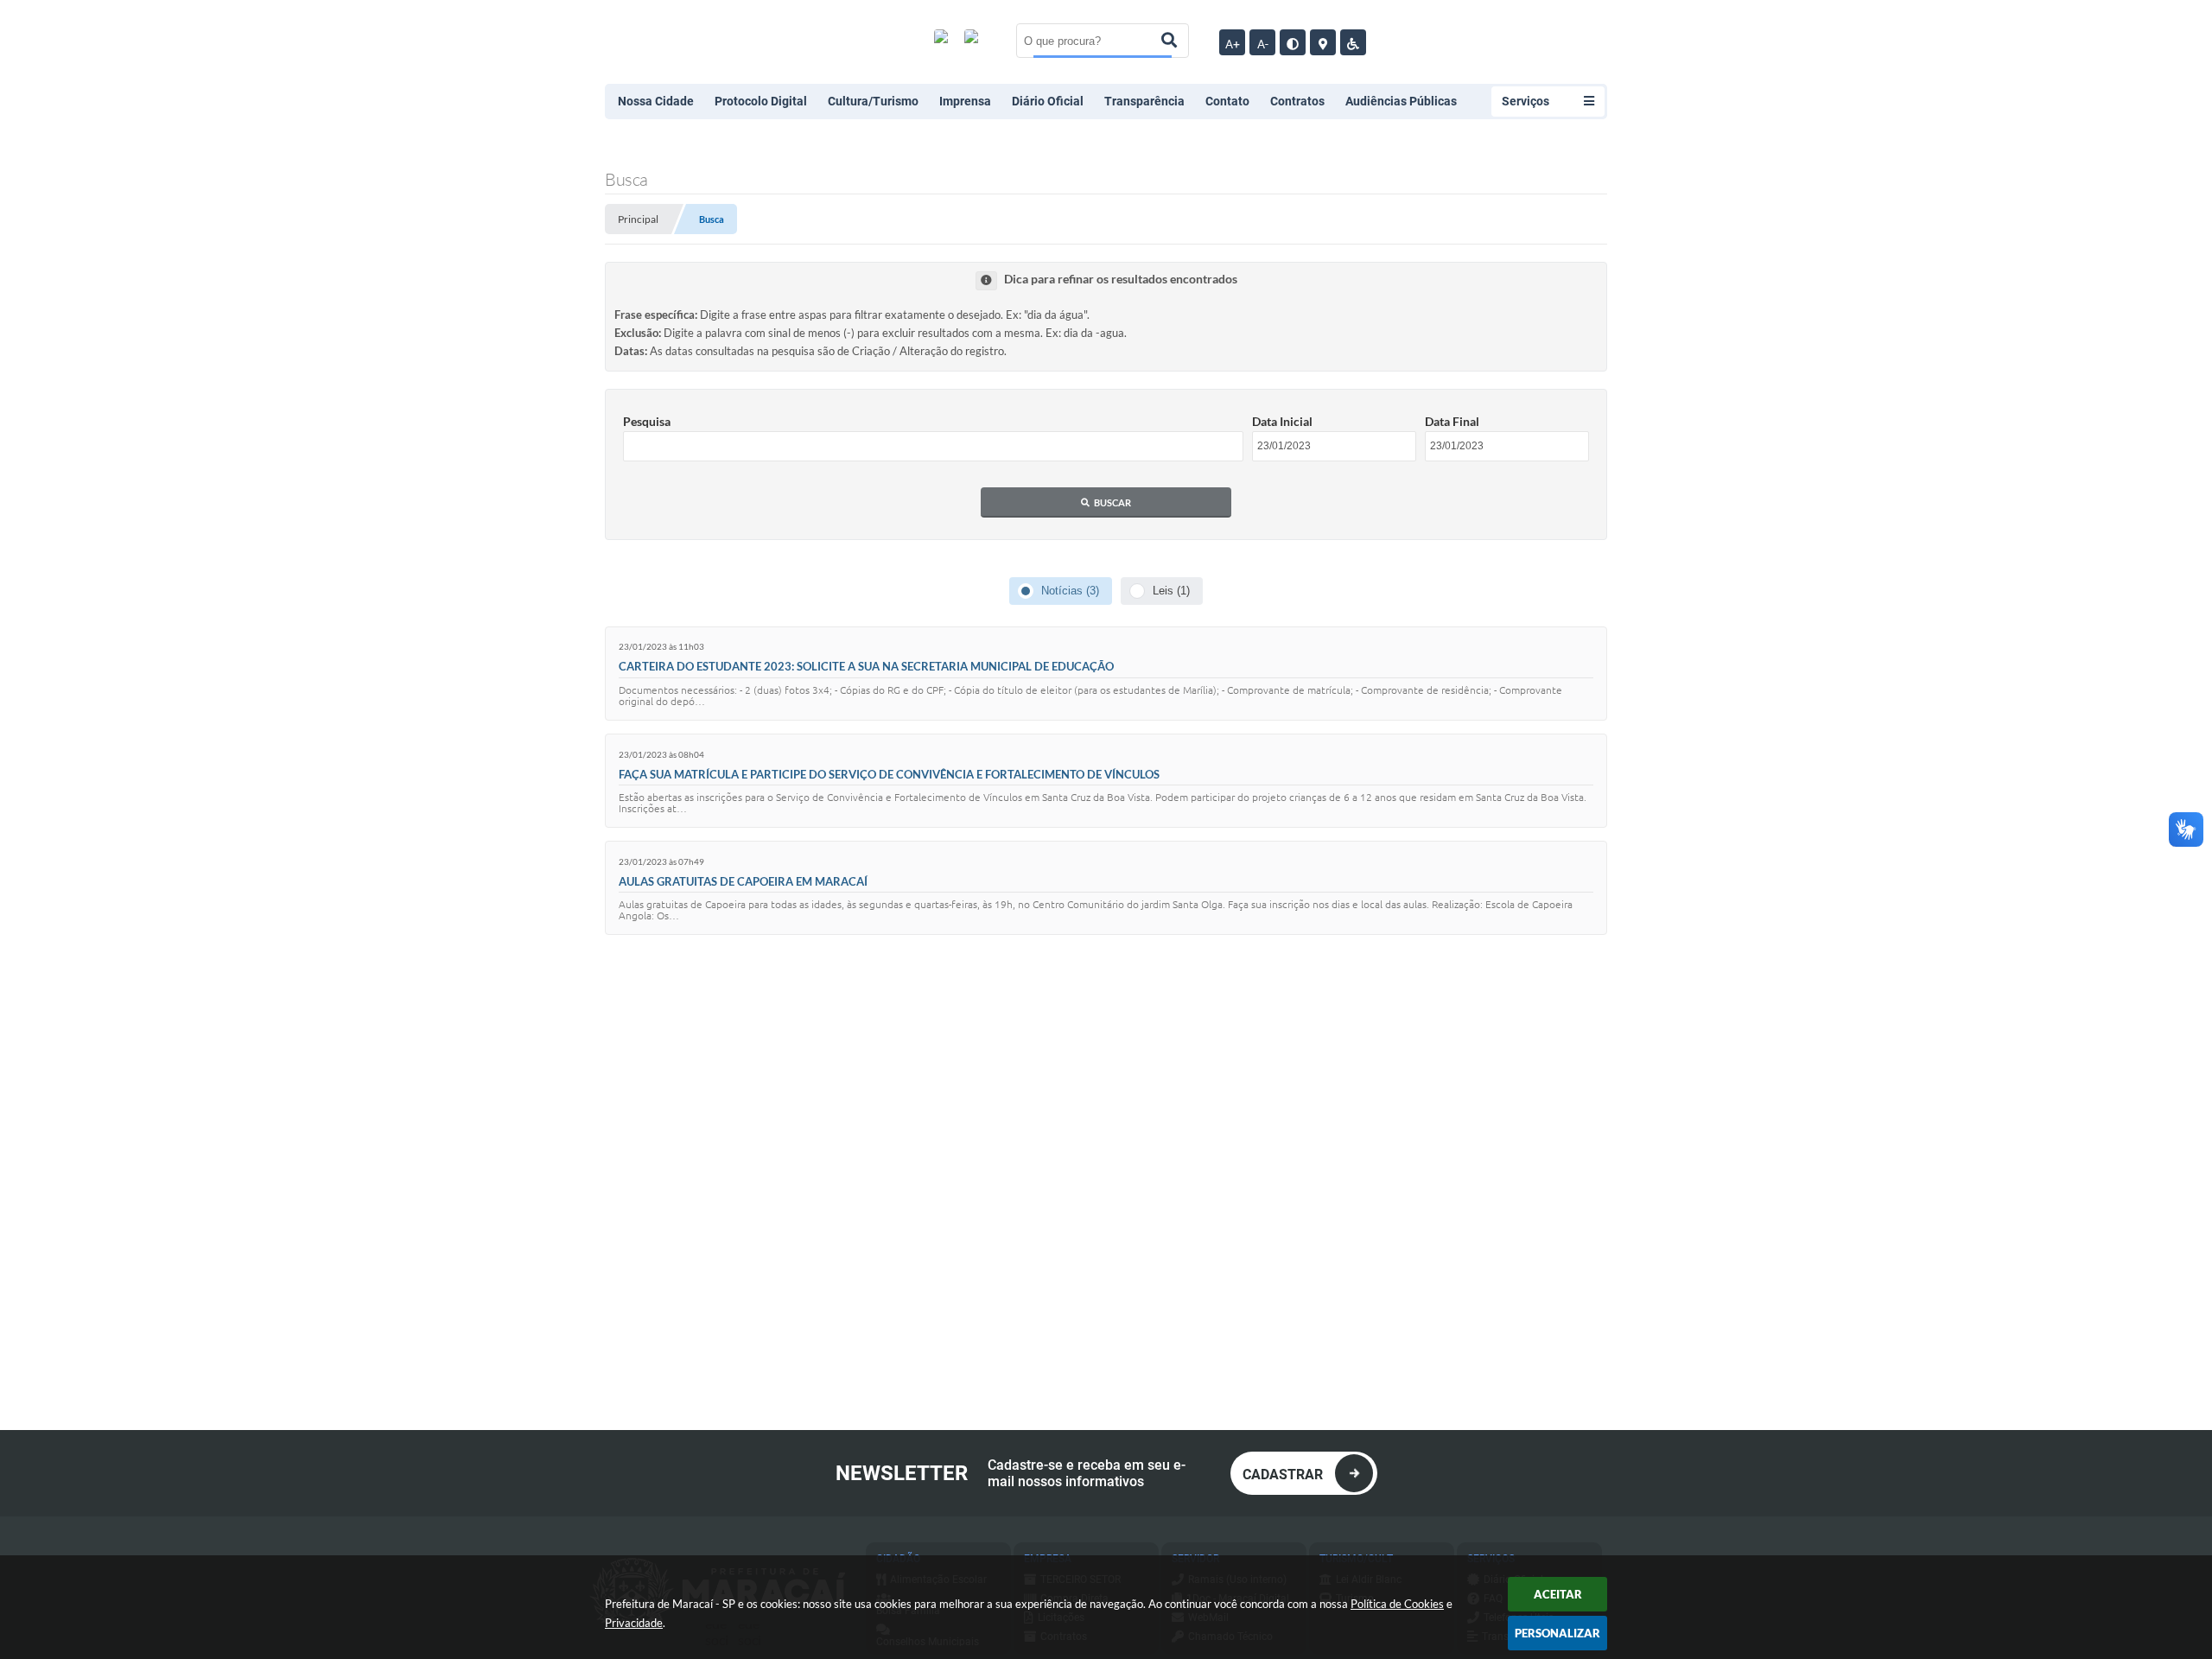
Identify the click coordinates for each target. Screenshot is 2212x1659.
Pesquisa (647, 421)
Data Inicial (1282, 421)
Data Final (1452, 421)
